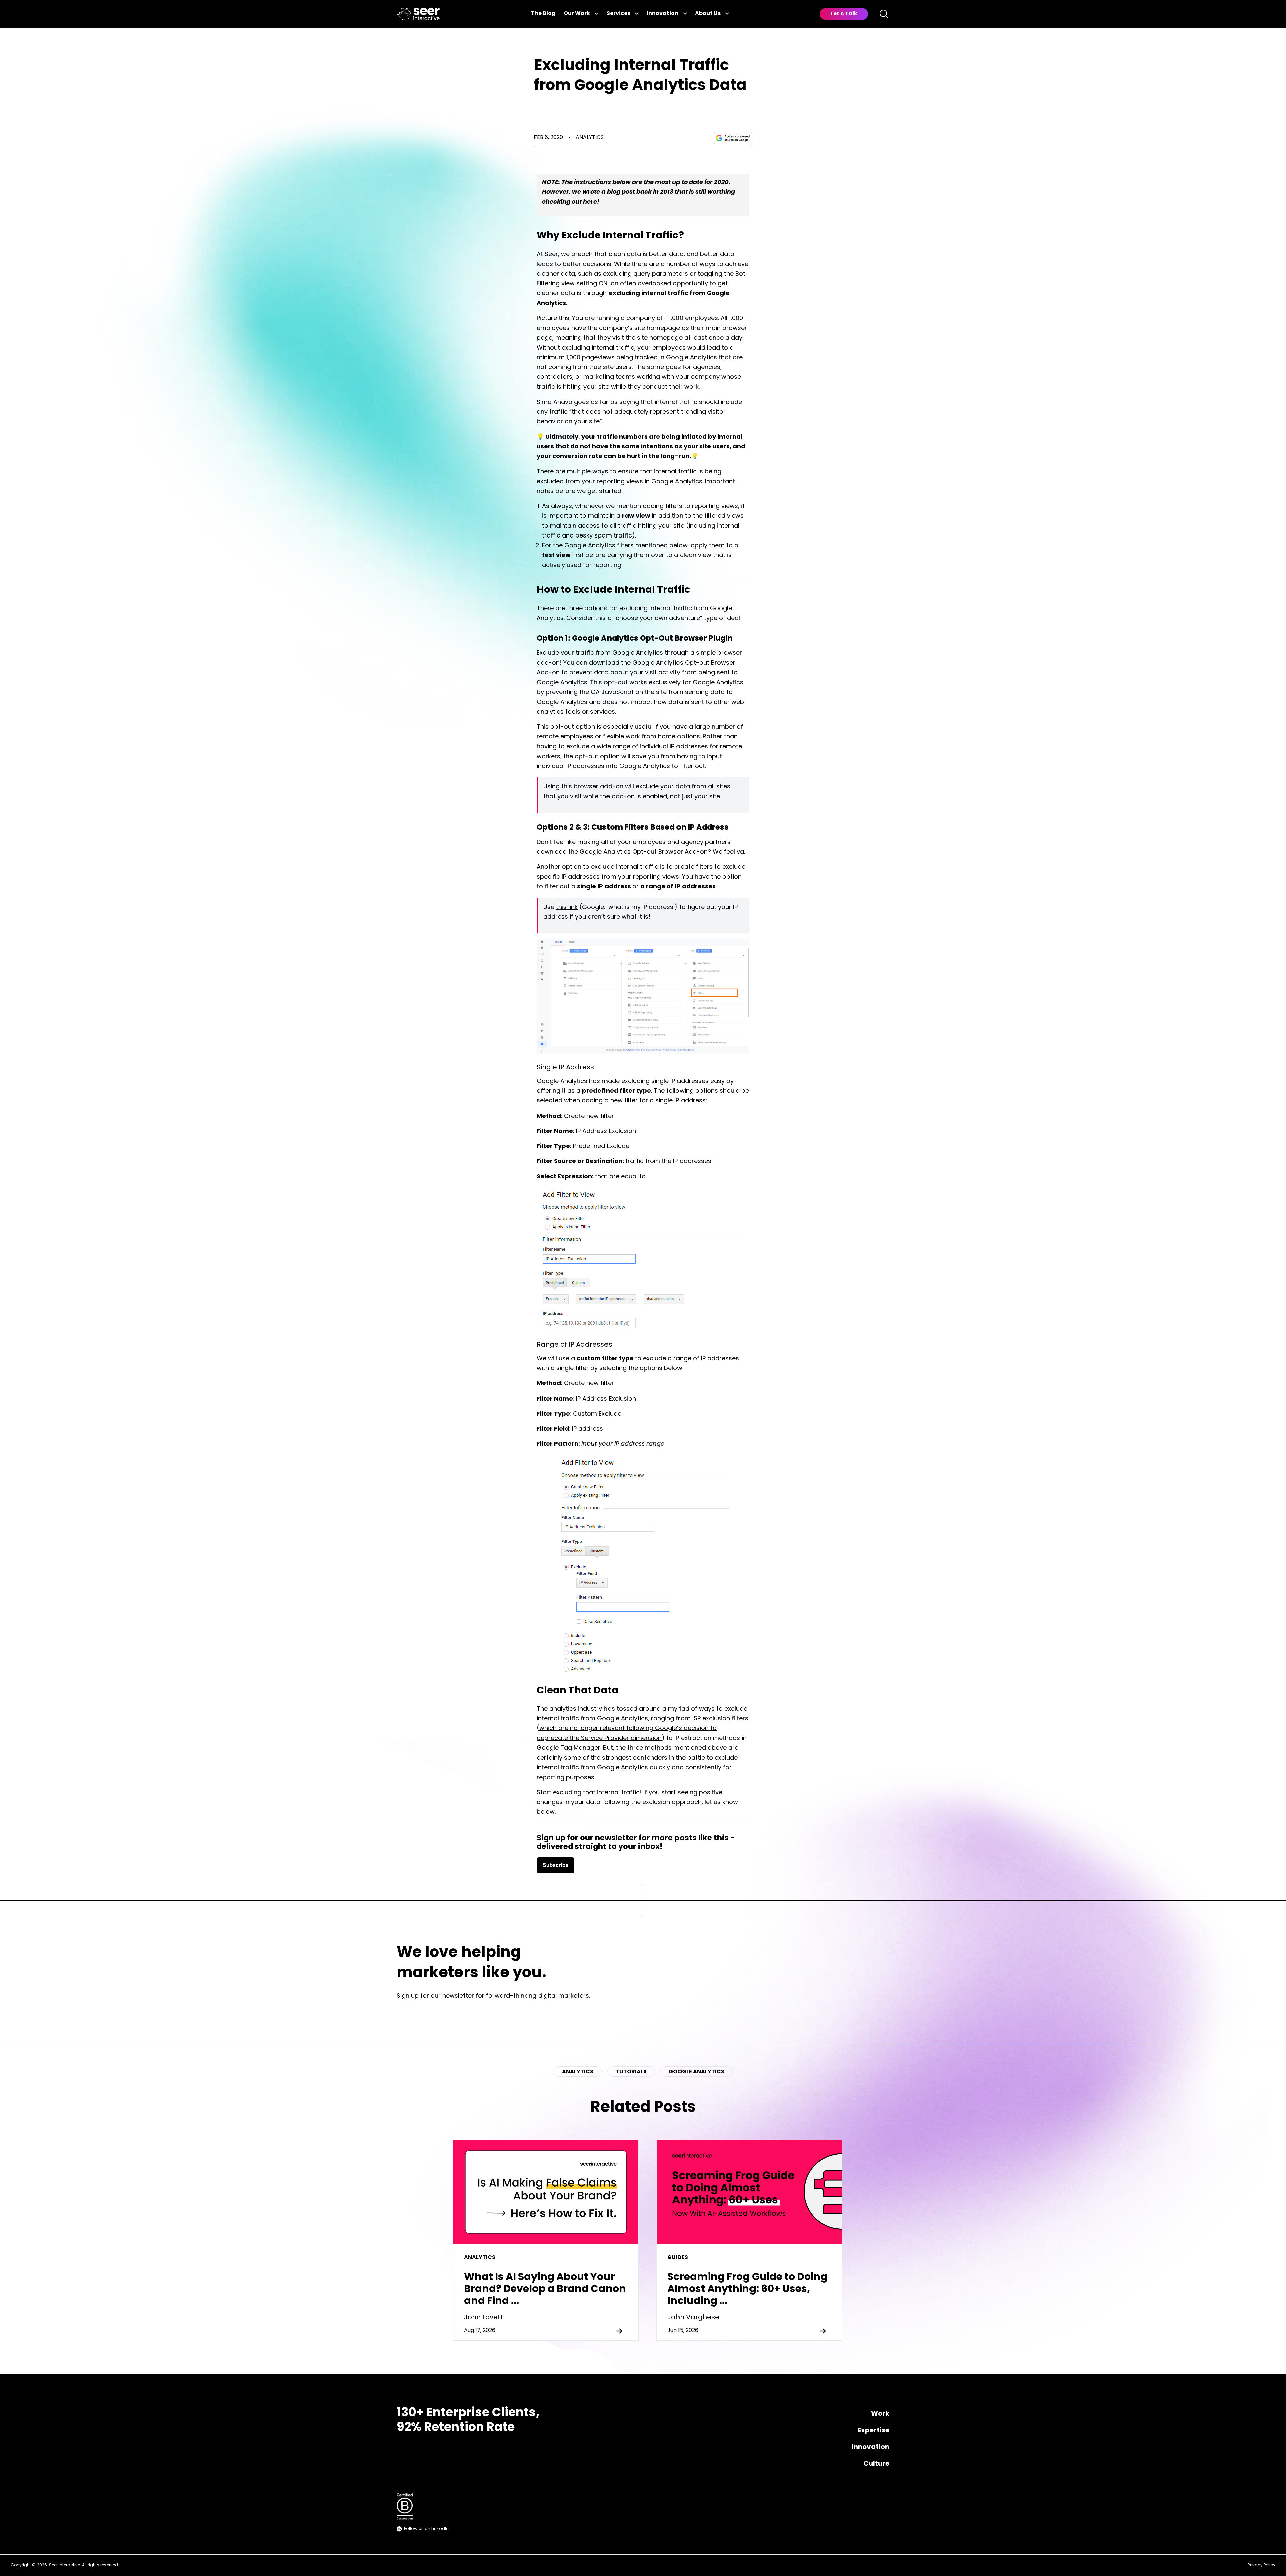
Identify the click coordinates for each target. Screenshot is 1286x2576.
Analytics (590, 138)
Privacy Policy (1262, 2565)
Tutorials (631, 2072)
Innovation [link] (663, 14)
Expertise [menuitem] (874, 2431)
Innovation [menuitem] (871, 2447)
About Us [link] (708, 14)
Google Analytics (697, 2072)
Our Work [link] (577, 14)
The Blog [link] (543, 14)
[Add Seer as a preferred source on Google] (733, 138)
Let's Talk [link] (844, 14)
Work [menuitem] (880, 2414)
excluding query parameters (646, 274)
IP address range (639, 1444)
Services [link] (618, 14)
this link (567, 908)
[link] (418, 14)
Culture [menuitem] (876, 2464)
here (590, 202)
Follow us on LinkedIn (426, 2529)
